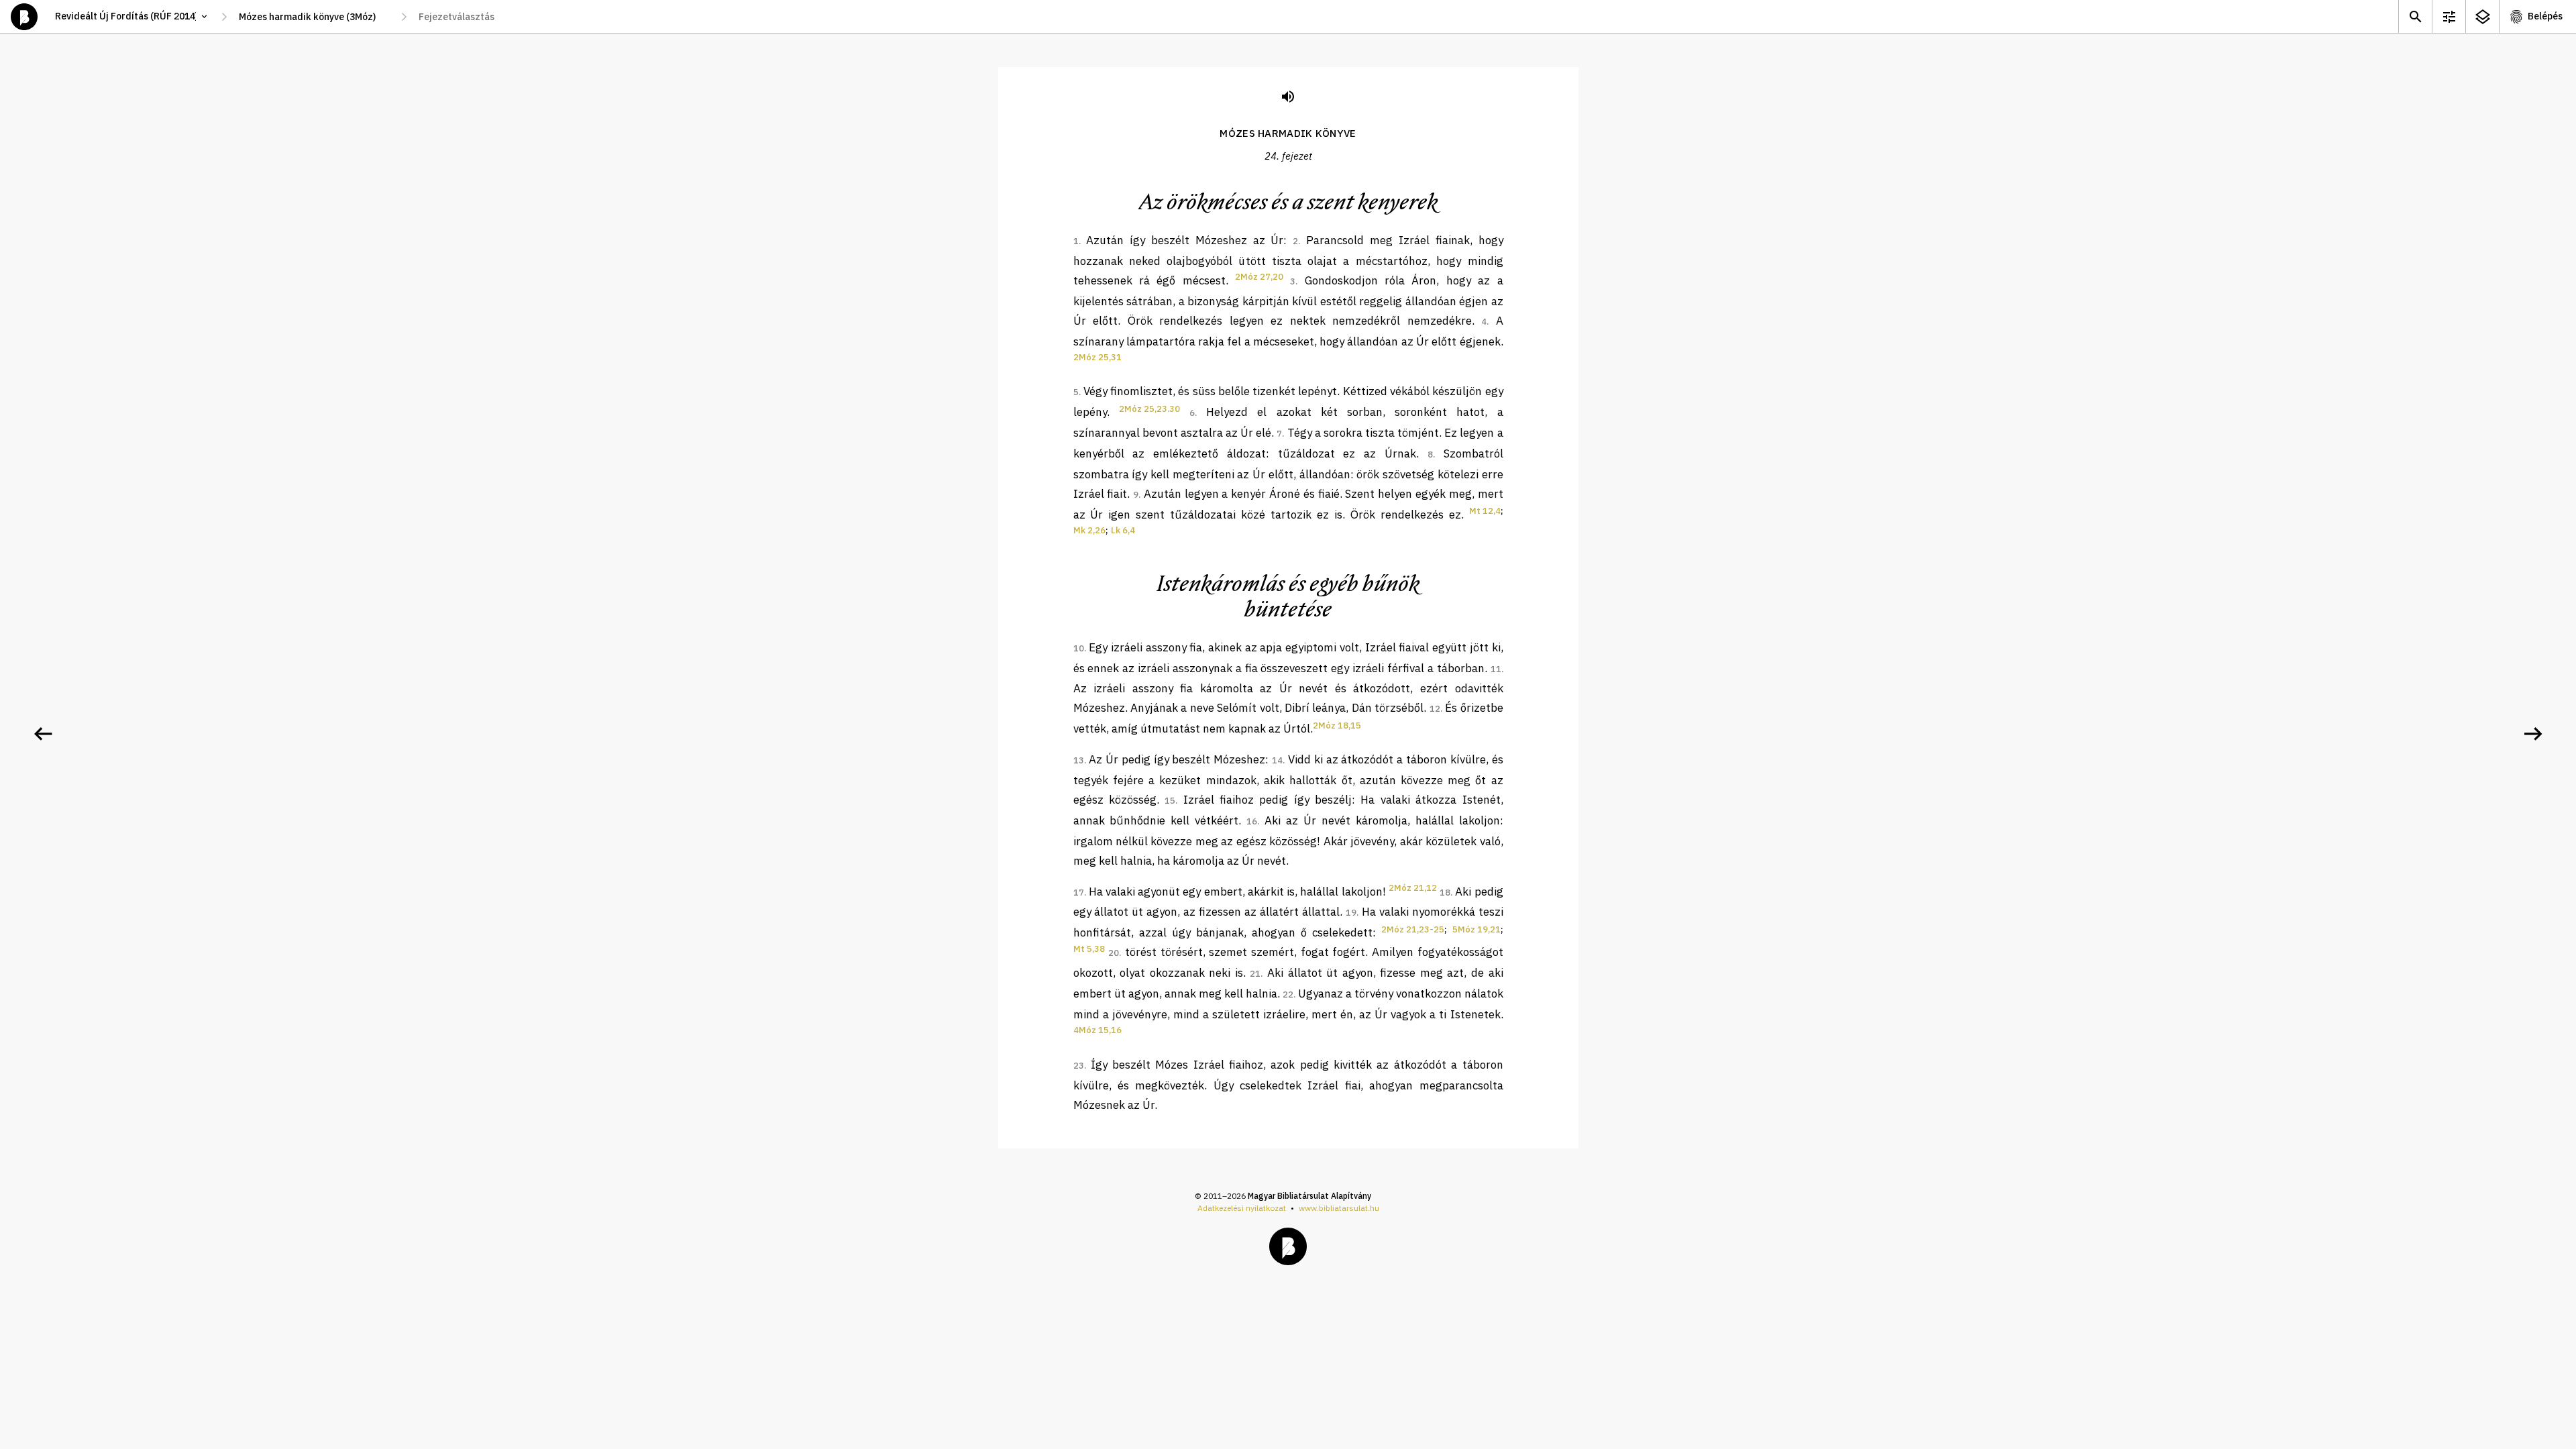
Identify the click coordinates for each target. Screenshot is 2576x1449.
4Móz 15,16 (1097, 1030)
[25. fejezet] (2533, 734)
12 (1435, 709)
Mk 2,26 (1089, 530)
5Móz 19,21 (1477, 929)
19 (1351, 913)
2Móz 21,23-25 (1413, 929)
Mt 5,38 (1089, 949)
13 (1079, 760)
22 (1288, 995)
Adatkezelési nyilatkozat (1242, 1208)
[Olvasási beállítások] (2449, 16)
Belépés (2545, 16)
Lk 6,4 (1123, 530)
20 (1114, 953)
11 (1496, 669)
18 (1445, 893)
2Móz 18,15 (1337, 726)
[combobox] (314, 17)
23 (1079, 1066)
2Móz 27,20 (1259, 277)
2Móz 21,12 (1413, 888)
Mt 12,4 (1485, 511)
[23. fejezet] (43, 734)
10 (1079, 648)
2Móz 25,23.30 (1149, 409)
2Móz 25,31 (1097, 357)
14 (1277, 760)
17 (1079, 893)
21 (1255, 974)
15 (1170, 801)
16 (1252, 821)
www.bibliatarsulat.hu (1339, 1208)
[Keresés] (2415, 16)
